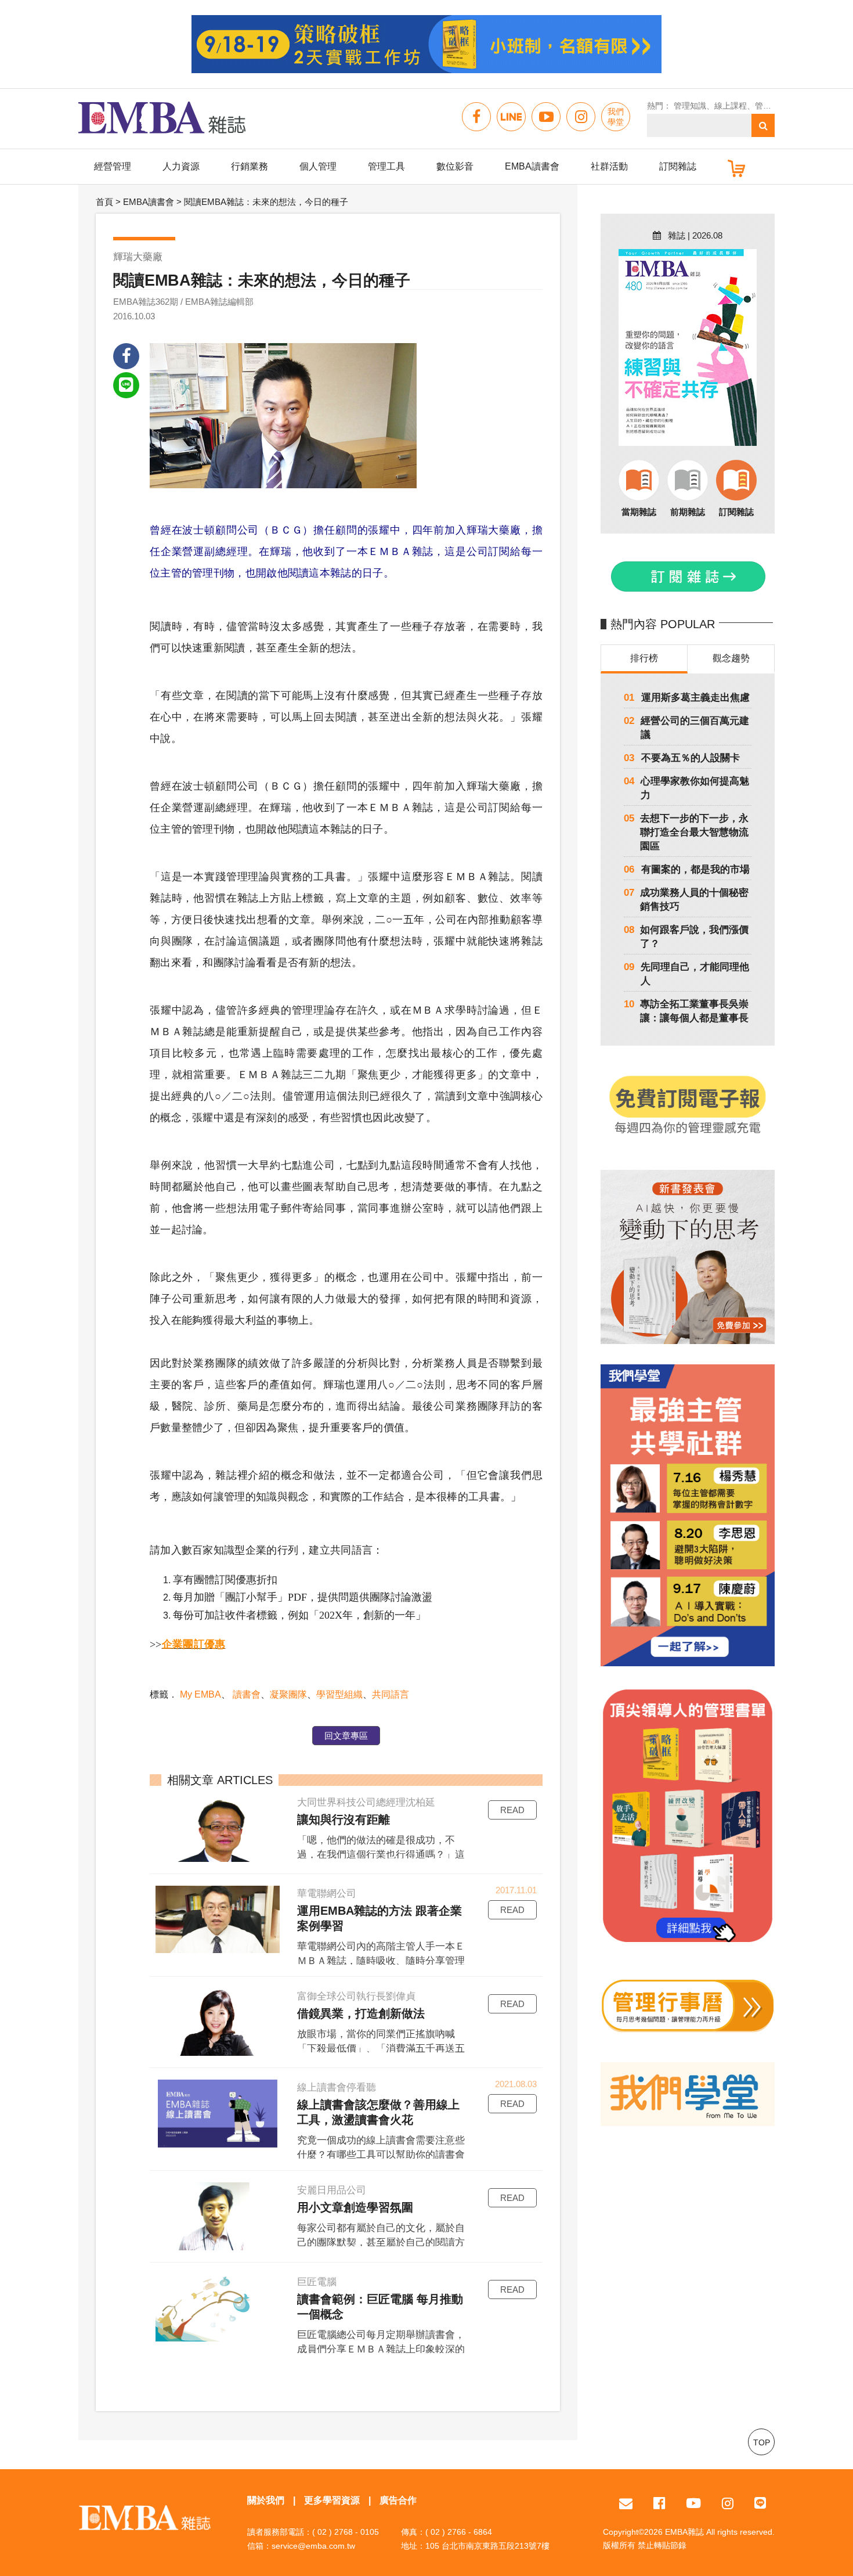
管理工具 (386, 166)
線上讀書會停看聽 (337, 2087)
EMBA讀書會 (532, 166)
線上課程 (731, 106)
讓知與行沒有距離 (344, 1820)
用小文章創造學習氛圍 (355, 2207)
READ (512, 1810)
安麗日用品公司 (332, 2190)
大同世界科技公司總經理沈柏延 (366, 1802)
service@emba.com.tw (313, 2546)
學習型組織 (339, 1694)
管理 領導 (772, 106)
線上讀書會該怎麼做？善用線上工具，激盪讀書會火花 (378, 2112)
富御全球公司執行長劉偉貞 (356, 1996)
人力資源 (181, 166)
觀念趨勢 (731, 658)
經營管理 (113, 166)
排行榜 (644, 658)
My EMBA (200, 1694)
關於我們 (266, 2500)
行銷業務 (250, 166)
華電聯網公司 (327, 1894)
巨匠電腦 (317, 2282)
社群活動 (609, 166)
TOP (762, 2442)
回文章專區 (346, 1736)
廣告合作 (398, 2500)
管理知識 (690, 106)
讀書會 (245, 1694)
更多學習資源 (332, 2500)
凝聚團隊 (288, 1694)
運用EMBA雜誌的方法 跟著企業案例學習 (379, 1918)
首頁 (104, 202)
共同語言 (391, 1694)
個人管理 (318, 166)
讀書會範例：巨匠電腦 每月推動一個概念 (380, 2307)
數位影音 (455, 166)
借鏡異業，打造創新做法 (361, 2013)
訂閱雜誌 (678, 166)
